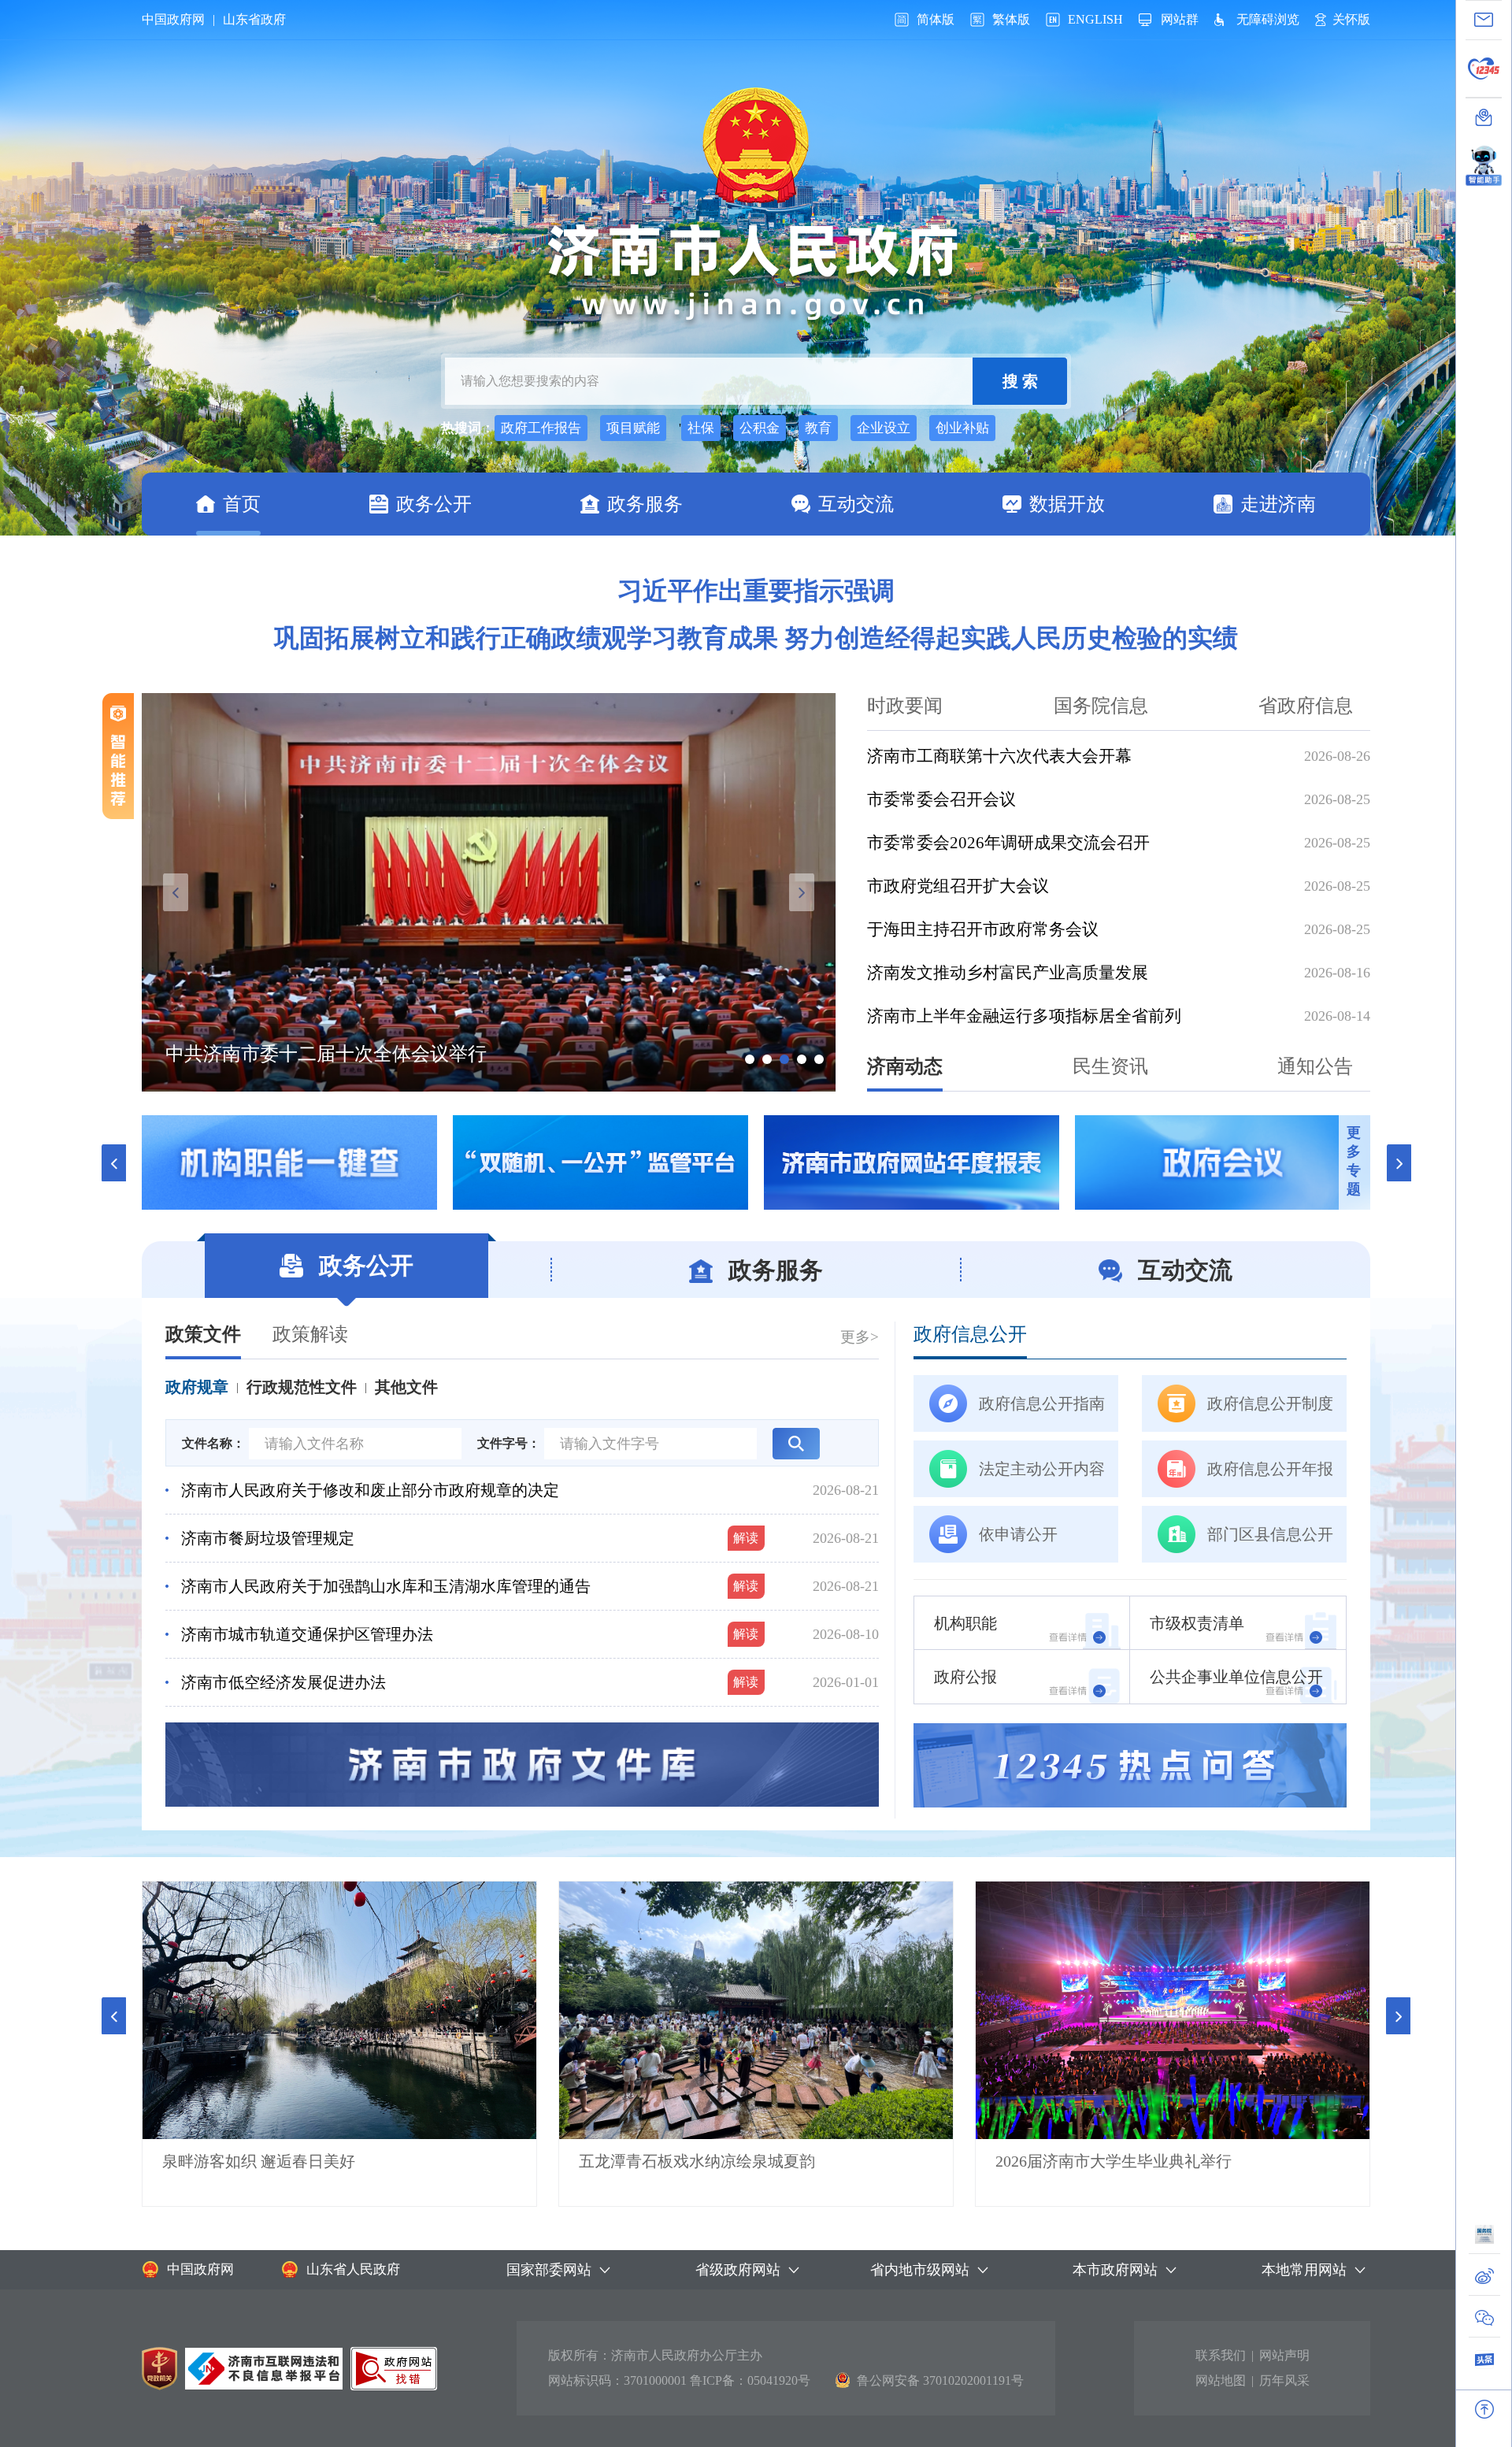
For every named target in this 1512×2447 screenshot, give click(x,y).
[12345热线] (1484, 69)
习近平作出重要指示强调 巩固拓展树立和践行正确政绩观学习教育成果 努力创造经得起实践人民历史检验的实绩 (756, 614)
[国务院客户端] (1484, 2239)
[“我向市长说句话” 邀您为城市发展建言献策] (289, 1162)
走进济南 (1278, 504)
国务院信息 (1101, 706)
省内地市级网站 (920, 2270)
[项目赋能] (600, 1162)
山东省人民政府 (353, 2269)
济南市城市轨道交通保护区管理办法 (307, 1634)
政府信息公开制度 (1270, 1403)
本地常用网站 (1304, 2270)
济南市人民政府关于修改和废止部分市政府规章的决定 (370, 1490)
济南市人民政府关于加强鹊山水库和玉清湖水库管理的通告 (386, 1586)
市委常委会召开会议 (941, 799)
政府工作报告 (541, 428)
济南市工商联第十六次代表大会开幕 (999, 756)
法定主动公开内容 (1042, 1469)
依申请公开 (1018, 1534)
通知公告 (1315, 1066)
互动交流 (856, 504)
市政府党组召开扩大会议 (958, 886)
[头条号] (1484, 2364)
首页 (242, 504)
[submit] (1020, 381)
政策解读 (310, 1334)
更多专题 (1354, 1161)
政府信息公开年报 (1270, 1469)
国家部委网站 (549, 2270)
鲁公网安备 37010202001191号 (940, 2380)
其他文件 (406, 1387)
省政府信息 (1306, 706)
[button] (114, 2016)
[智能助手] (1484, 161)
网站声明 (1284, 2355)
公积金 (760, 428)
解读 (746, 1538)
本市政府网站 (1115, 2270)
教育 (818, 428)
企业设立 (884, 428)
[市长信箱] (1484, 20)
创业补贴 (962, 428)
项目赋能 (633, 428)
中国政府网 (173, 19)
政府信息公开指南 (1042, 1403)
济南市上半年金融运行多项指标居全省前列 (1024, 1016)
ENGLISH (1095, 19)
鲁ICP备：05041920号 (750, 2380)
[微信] (1484, 2322)
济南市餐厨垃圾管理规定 (268, 1538)
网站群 (1180, 19)
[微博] (1484, 2280)
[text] (709, 381)
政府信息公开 (970, 1334)
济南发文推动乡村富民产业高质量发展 (1008, 973)
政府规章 (197, 1387)
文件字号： (509, 1443)
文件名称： (213, 1443)
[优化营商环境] (912, 1162)
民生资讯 (1110, 1066)
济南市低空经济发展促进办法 (283, 1682)
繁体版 (1011, 19)
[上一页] (113, 1162)
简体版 (936, 19)
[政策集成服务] (1223, 1162)
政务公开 (434, 504)
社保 (701, 428)
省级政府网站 (738, 2270)
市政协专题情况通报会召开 (279, 1054)
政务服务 (645, 504)
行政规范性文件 (302, 1387)
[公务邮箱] (1484, 117)
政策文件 (203, 1334)
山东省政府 (254, 19)
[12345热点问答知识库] (1130, 1765)
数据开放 (1067, 504)
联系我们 (1221, 2355)
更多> (860, 1337)
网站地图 (1221, 2380)
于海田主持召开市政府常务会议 (983, 929)
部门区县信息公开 (1270, 1534)
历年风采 (1284, 2380)
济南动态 (905, 1066)
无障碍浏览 (1268, 19)
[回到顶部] (1484, 2409)
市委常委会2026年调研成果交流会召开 (1008, 843)
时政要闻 (905, 706)
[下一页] (1399, 1162)
